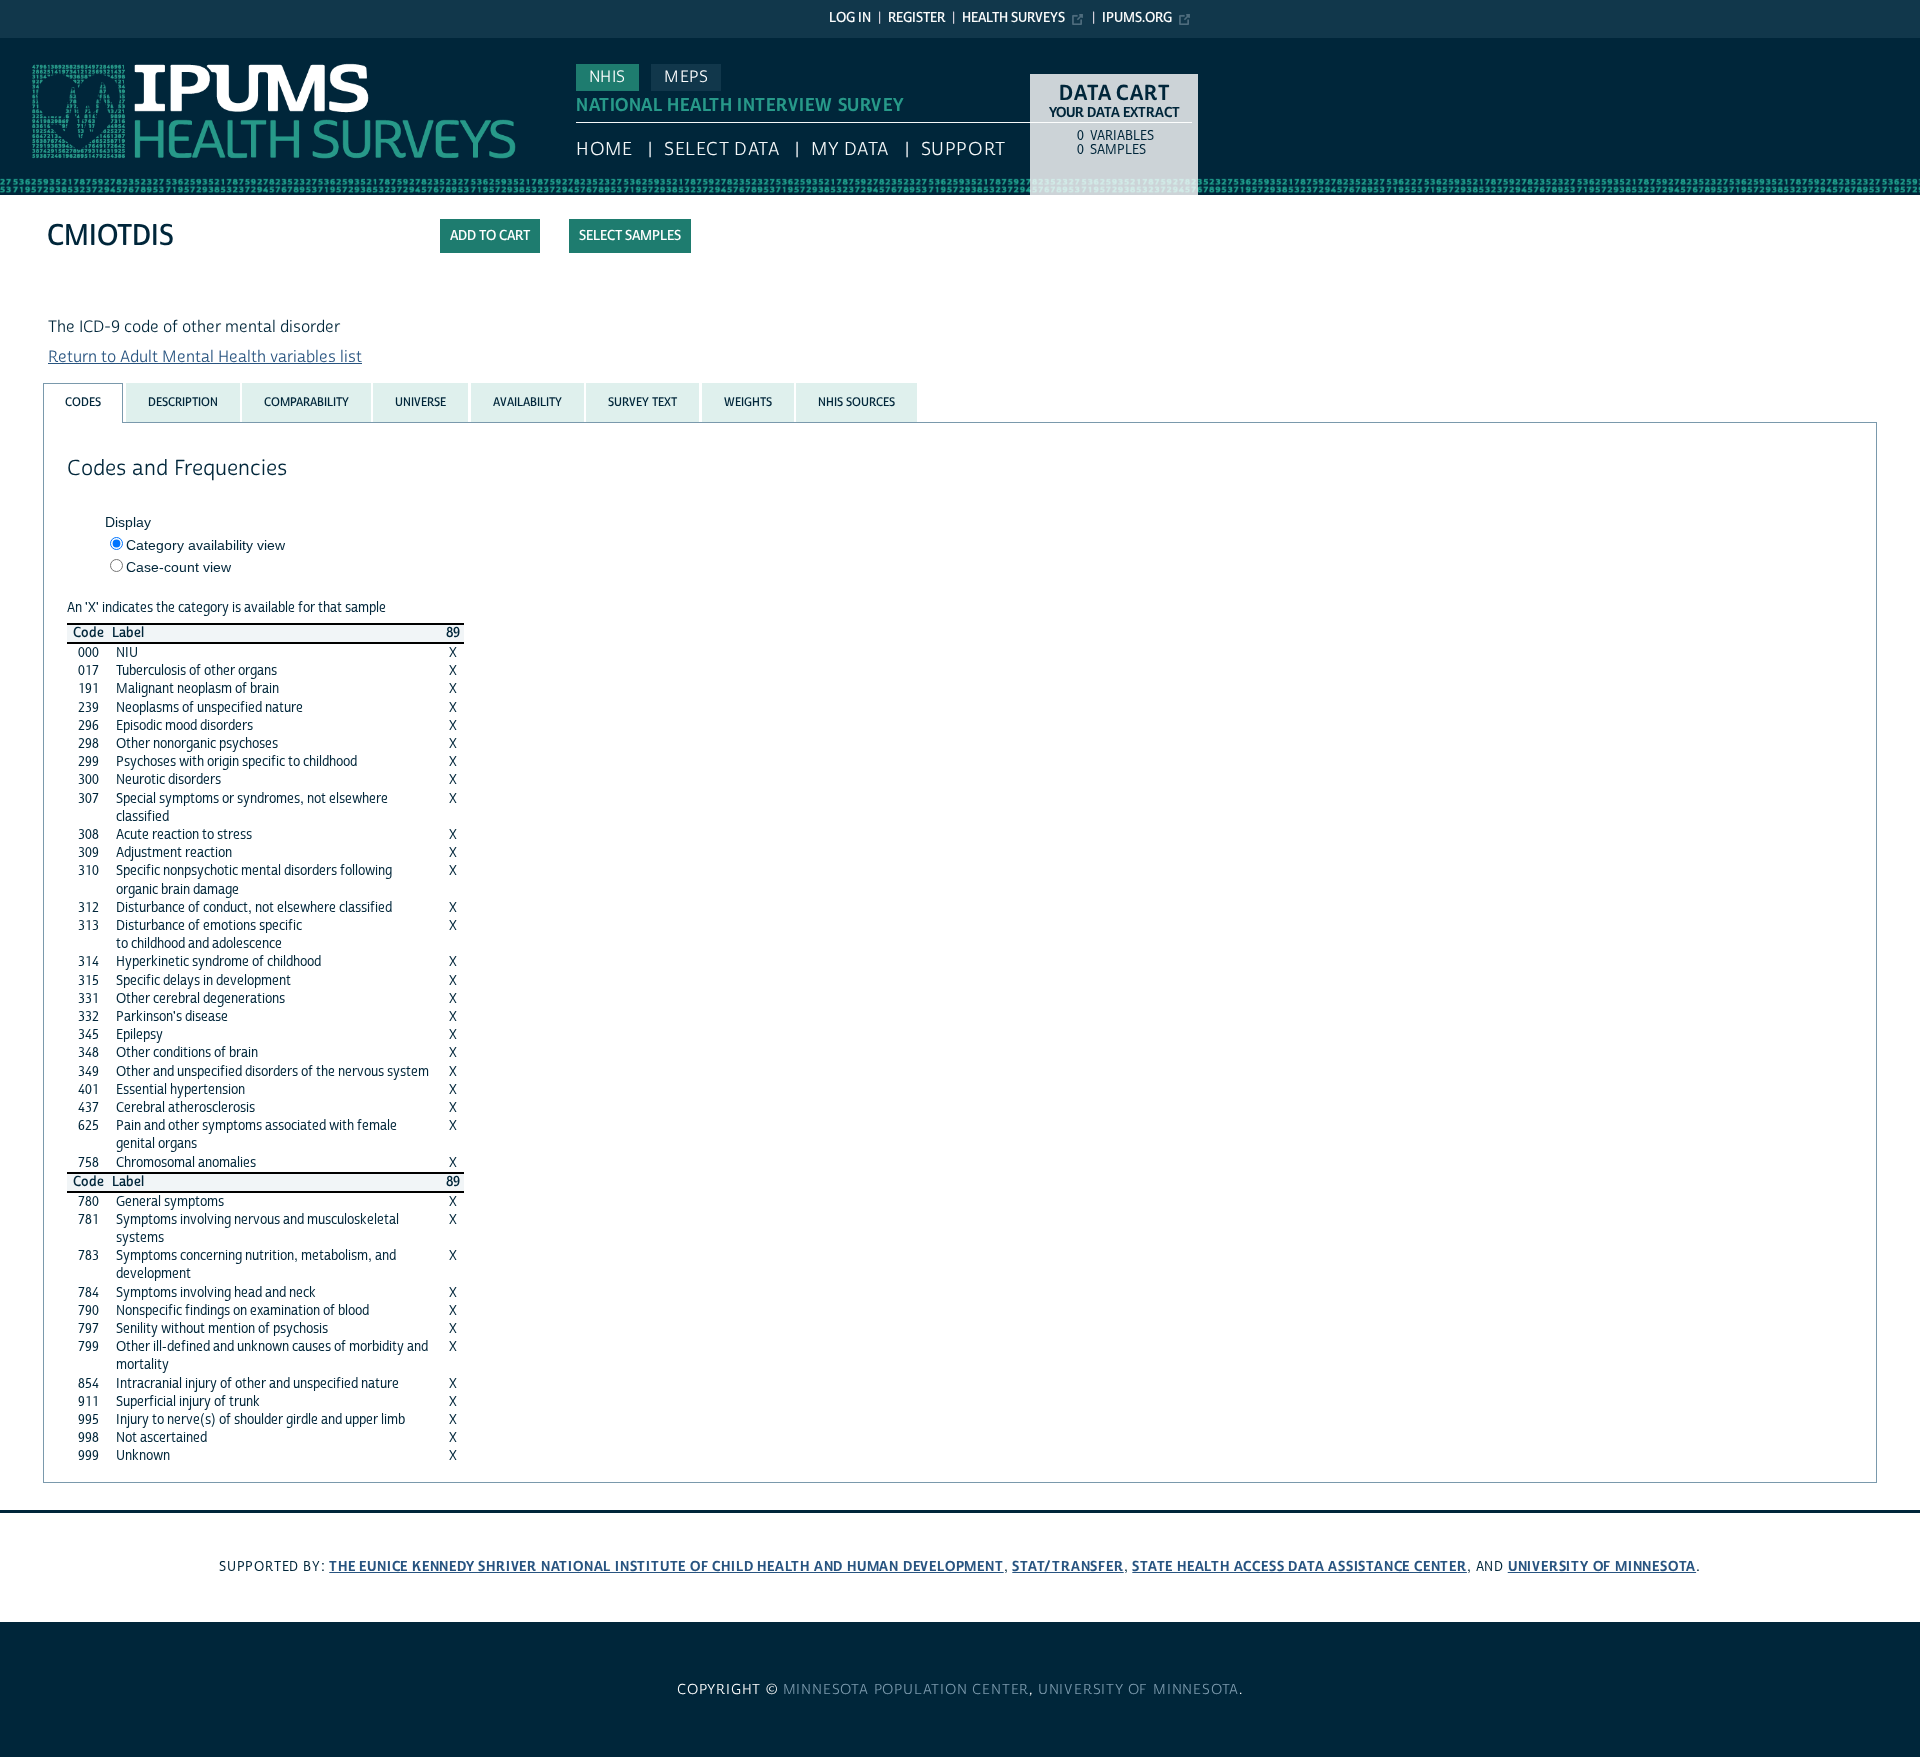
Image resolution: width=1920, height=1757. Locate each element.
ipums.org (1137, 18)
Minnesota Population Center (906, 1690)
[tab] (83, 402)
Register (916, 18)
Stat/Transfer (1067, 1566)
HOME (604, 149)
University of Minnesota (1602, 1566)
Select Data (721, 149)
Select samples (630, 236)
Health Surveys (1013, 18)
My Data (850, 149)
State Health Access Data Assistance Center (1299, 1566)
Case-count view (178, 567)
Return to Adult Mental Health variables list (205, 357)
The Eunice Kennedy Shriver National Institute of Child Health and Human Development (666, 1566)
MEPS (686, 77)
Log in (850, 18)
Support (963, 149)
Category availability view (205, 545)
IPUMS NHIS (43, 48)
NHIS (607, 77)
